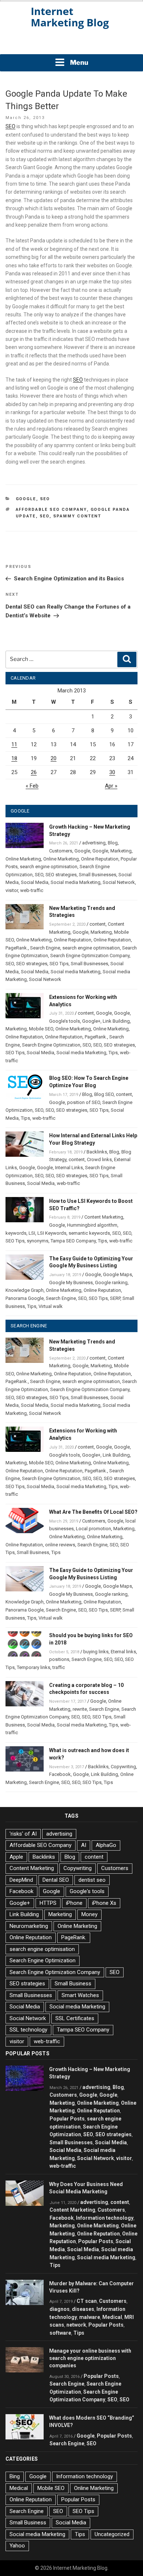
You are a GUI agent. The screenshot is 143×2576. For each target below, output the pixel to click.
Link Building (116, 1021)
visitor (12, 890)
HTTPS (48, 1903)
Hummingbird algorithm (92, 1225)
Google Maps (118, 1274)
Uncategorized (112, 2534)
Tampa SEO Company (73, 1241)
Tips (113, 1053)
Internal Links (69, 1168)
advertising (94, 843)
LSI (32, 1233)
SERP (115, 1298)
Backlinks (97, 1152)
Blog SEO (104, 1094)
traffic (59, 1667)
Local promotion (93, 1529)
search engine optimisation (49, 867)
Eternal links (123, 1652)
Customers (61, 851)
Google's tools (87, 1891)
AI (84, 1845)
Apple (16, 1857)
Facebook (60, 1774)
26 (34, 772)
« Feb (32, 786)
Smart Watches (80, 1995)
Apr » (111, 786)
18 (14, 758)
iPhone (74, 1903)
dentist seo (92, 1880)
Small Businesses (98, 875)
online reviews (60, 1545)
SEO (10, 126)
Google (26, 499)
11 (14, 744)
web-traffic (32, 890)
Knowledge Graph (25, 1290)
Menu (79, 62)
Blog (113, 843)
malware (90, 2317)
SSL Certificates (75, 2018)
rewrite (80, 1709)
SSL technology (28, 2030)
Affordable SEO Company (51, 510)
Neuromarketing (29, 1926)
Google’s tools (65, 1021)
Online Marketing (23, 859)
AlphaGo (106, 1845)
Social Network (119, 882)
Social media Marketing (76, 882)
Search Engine (45, 948)
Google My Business (71, 1283)
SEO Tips (59, 964)
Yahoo (17, 2546)
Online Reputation (100, 859)
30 (112, 772)
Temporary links (34, 1667)
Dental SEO (56, 1880)
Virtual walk (51, 1306)
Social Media (35, 882)
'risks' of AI (23, 1834)
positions (59, 1659)
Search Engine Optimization (51, 1045)
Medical (112, 2317)
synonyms (38, 1241)
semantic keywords (89, 1233)
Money (89, 1914)
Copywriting (123, 1767)
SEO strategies (61, 875)
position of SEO (84, 1102)
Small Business (33, 1552)
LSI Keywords (52, 1233)
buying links (96, 1652)
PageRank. (17, 948)
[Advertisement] (71, 44)
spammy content (77, 516)
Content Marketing (104, 1217)
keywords (16, 1233)
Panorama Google (25, 1298)
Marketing (121, 851)
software (60, 2333)
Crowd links (99, 1159)
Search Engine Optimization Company (90, 956)
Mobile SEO (41, 1029)
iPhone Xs (104, 1903)
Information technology (105, 2218)
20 (54, 758)
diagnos (60, 2309)
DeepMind (21, 1880)
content (98, 924)
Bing (15, 2476)
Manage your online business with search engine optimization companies (90, 2358)
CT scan (87, 2301)
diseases (83, 2309)
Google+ (91, 1021)
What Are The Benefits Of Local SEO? (93, 1512)
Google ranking (111, 1283)
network (76, 2325)
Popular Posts (67, 2119)
